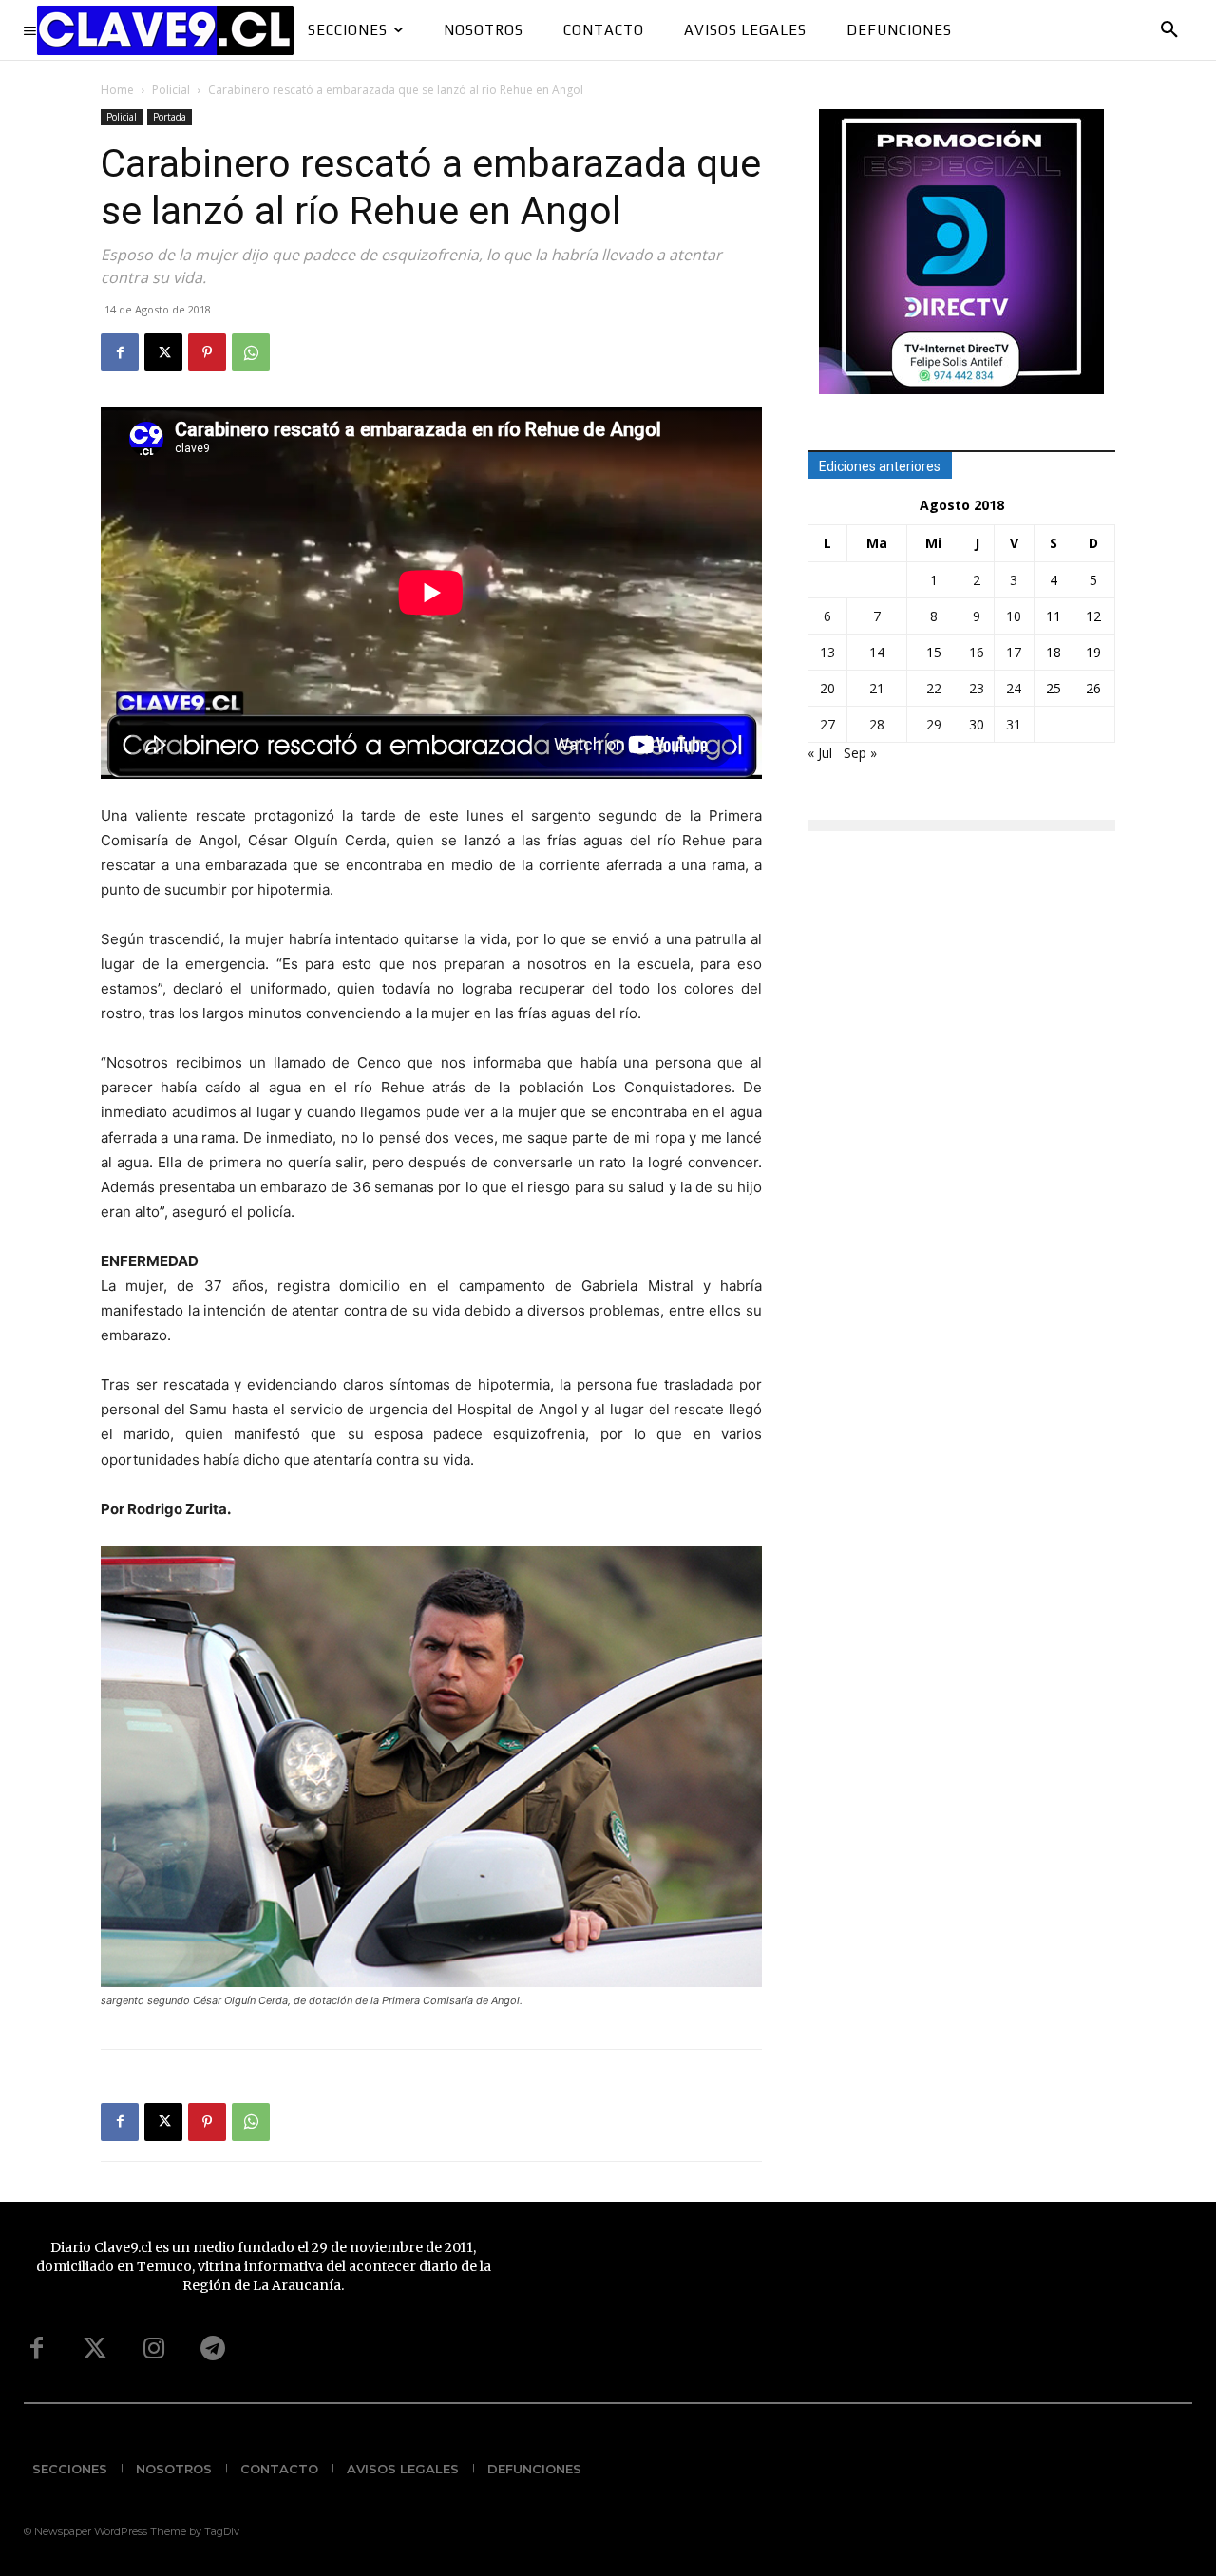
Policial (171, 90)
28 (877, 724)
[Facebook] (120, 352)
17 (1014, 652)
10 (1014, 616)
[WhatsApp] (251, 352)
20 (827, 688)
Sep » (860, 753)
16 (977, 652)
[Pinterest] (207, 352)
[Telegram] (213, 2349)
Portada (170, 117)
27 (827, 724)
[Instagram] (154, 2349)
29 (934, 724)
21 (877, 688)
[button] (1169, 30)
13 (827, 652)
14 (877, 652)
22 (934, 688)
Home (117, 90)
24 (1014, 688)
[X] (163, 352)
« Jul (820, 753)
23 (977, 688)
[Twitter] (95, 2349)
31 (1014, 724)
